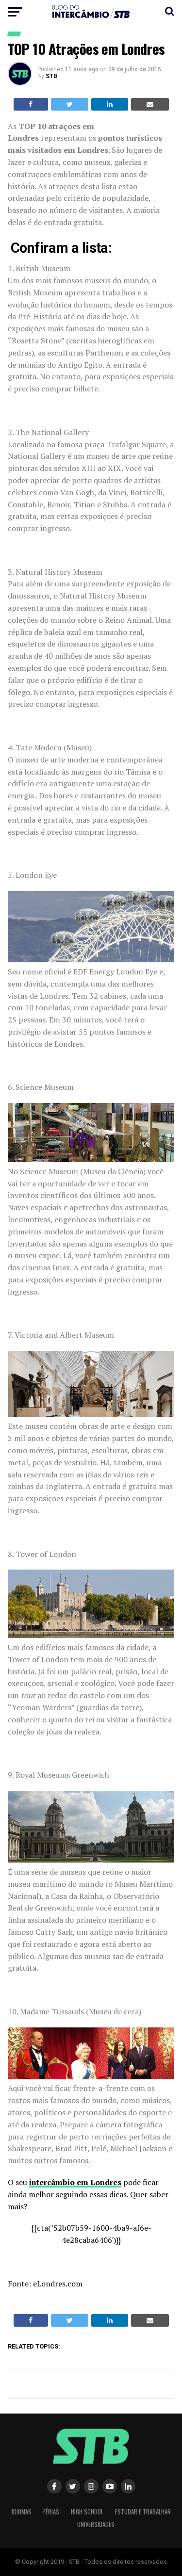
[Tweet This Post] (70, 104)
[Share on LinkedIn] (110, 104)
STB (51, 76)
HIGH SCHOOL (87, 2512)
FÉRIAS (51, 2512)
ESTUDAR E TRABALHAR (143, 2512)
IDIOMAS (22, 2512)
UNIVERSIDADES (96, 2524)
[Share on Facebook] (31, 104)
